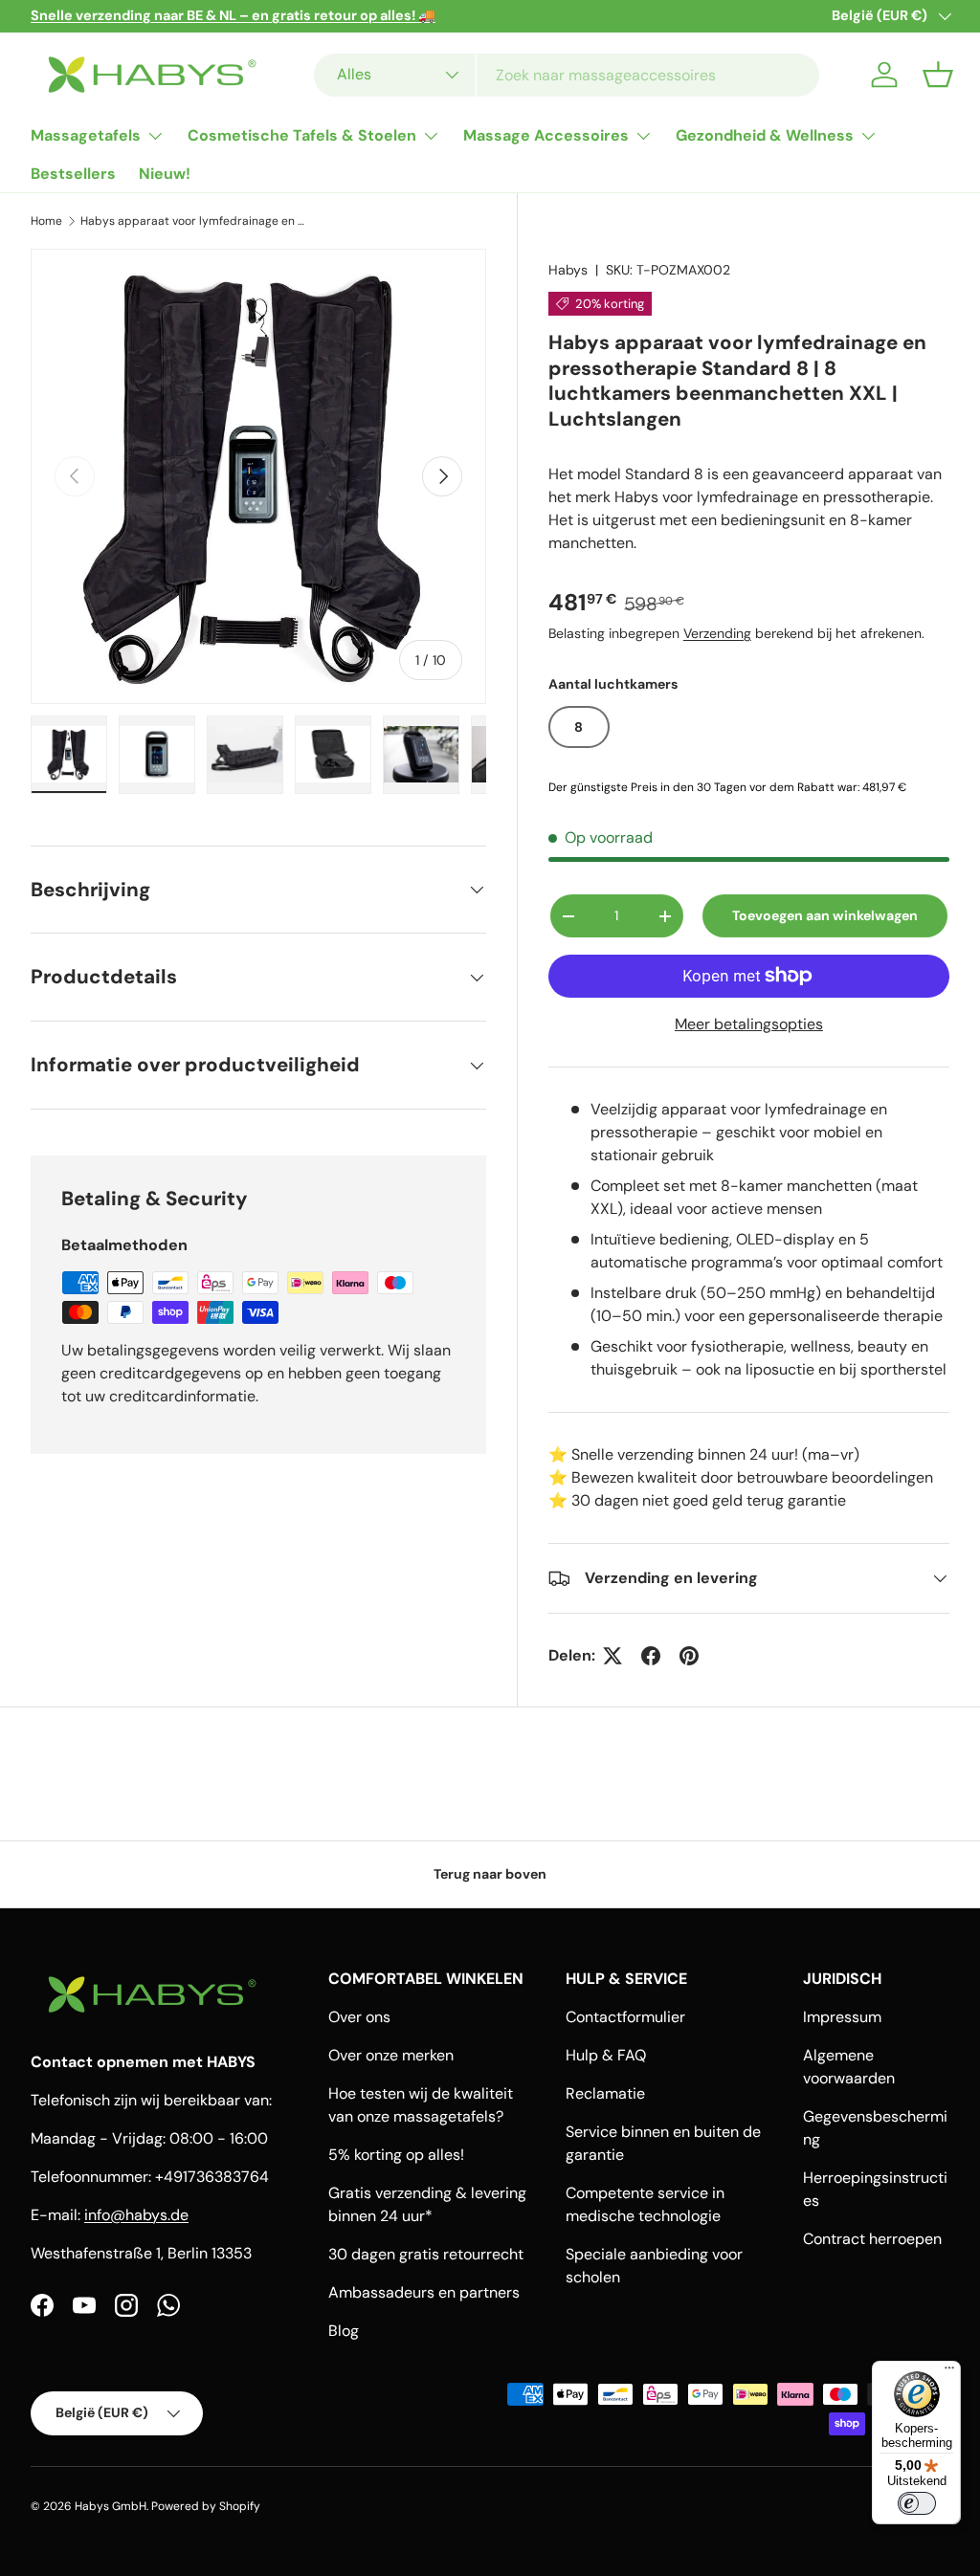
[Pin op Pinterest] (689, 1656)
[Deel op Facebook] (651, 1656)
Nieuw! (165, 174)
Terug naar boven (490, 1874)
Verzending (717, 633)
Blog (344, 2331)
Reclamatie (605, 2093)
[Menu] (949, 2372)
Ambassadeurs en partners (424, 2292)
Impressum (842, 2017)
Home (46, 221)
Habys (568, 270)
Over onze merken (391, 2055)
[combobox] (567, 75)
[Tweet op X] (612, 1656)
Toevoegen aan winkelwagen (825, 915)
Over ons (359, 2017)
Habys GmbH (111, 2506)
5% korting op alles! (396, 2155)
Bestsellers (73, 174)
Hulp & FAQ (606, 2055)
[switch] (917, 2503)
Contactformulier (625, 2017)
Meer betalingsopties (749, 1024)
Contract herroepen (872, 2239)
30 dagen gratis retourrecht (426, 2254)
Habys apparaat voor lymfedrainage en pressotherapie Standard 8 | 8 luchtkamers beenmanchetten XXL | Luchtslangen (195, 221)
